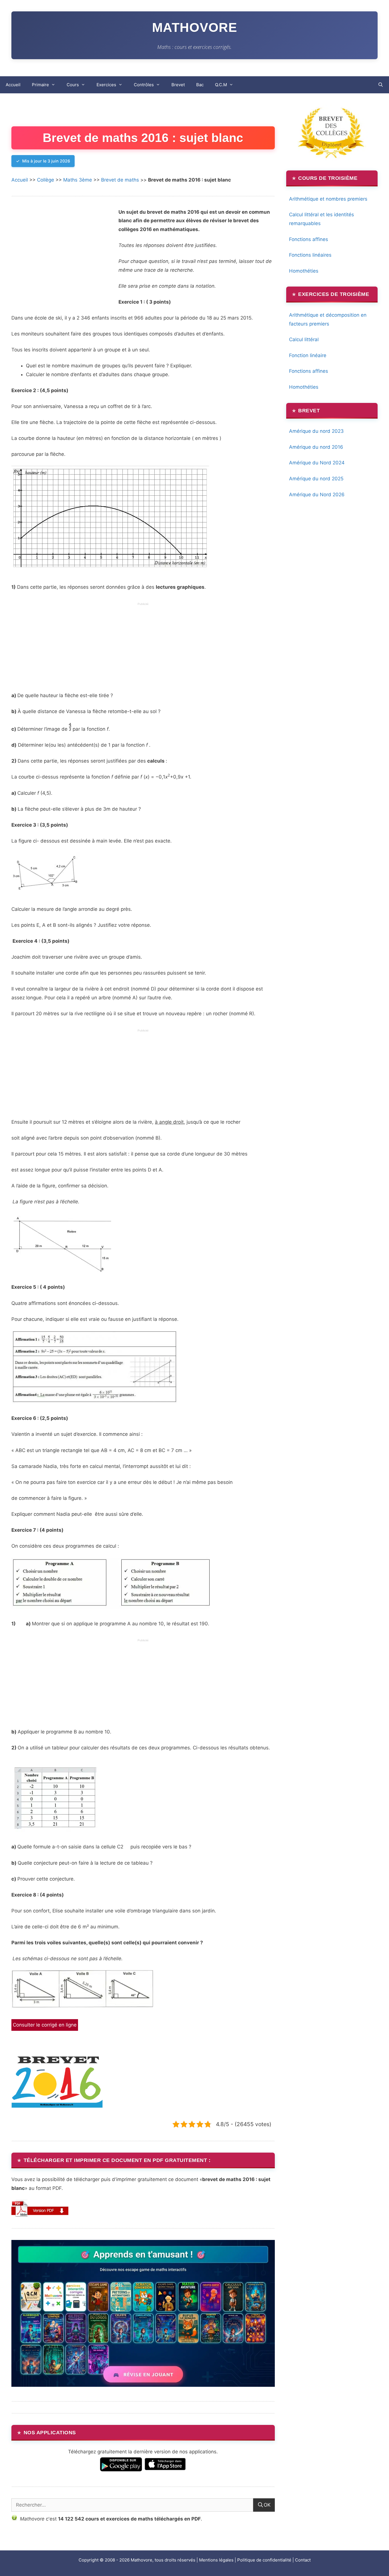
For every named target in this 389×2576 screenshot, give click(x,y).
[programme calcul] (110, 1607)
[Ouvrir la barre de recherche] (381, 85)
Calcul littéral (304, 339)
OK (267, 2505)
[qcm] (94, 1402)
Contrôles (144, 85)
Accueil (13, 85)
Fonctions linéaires (310, 255)
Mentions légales (216, 2560)
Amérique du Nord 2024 (317, 463)
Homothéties (304, 271)
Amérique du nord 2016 (316, 447)
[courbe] (110, 571)
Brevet (178, 85)
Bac (200, 85)
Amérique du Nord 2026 (317, 495)
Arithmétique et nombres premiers (328, 199)
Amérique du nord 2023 (316, 431)
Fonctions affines (309, 239)
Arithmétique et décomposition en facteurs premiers (328, 319)
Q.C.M (221, 85)
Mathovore (195, 27)
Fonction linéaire (308, 355)
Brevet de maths (120, 180)
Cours (73, 85)
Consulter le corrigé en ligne (45, 2025)
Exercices (106, 85)
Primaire (40, 85)
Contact (303, 2560)
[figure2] (62, 1271)
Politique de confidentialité (264, 2560)
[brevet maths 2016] (57, 2106)
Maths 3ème (78, 180)
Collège (46, 180)
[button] (40, 2208)
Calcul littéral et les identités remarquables (322, 219)
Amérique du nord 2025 (316, 479)
